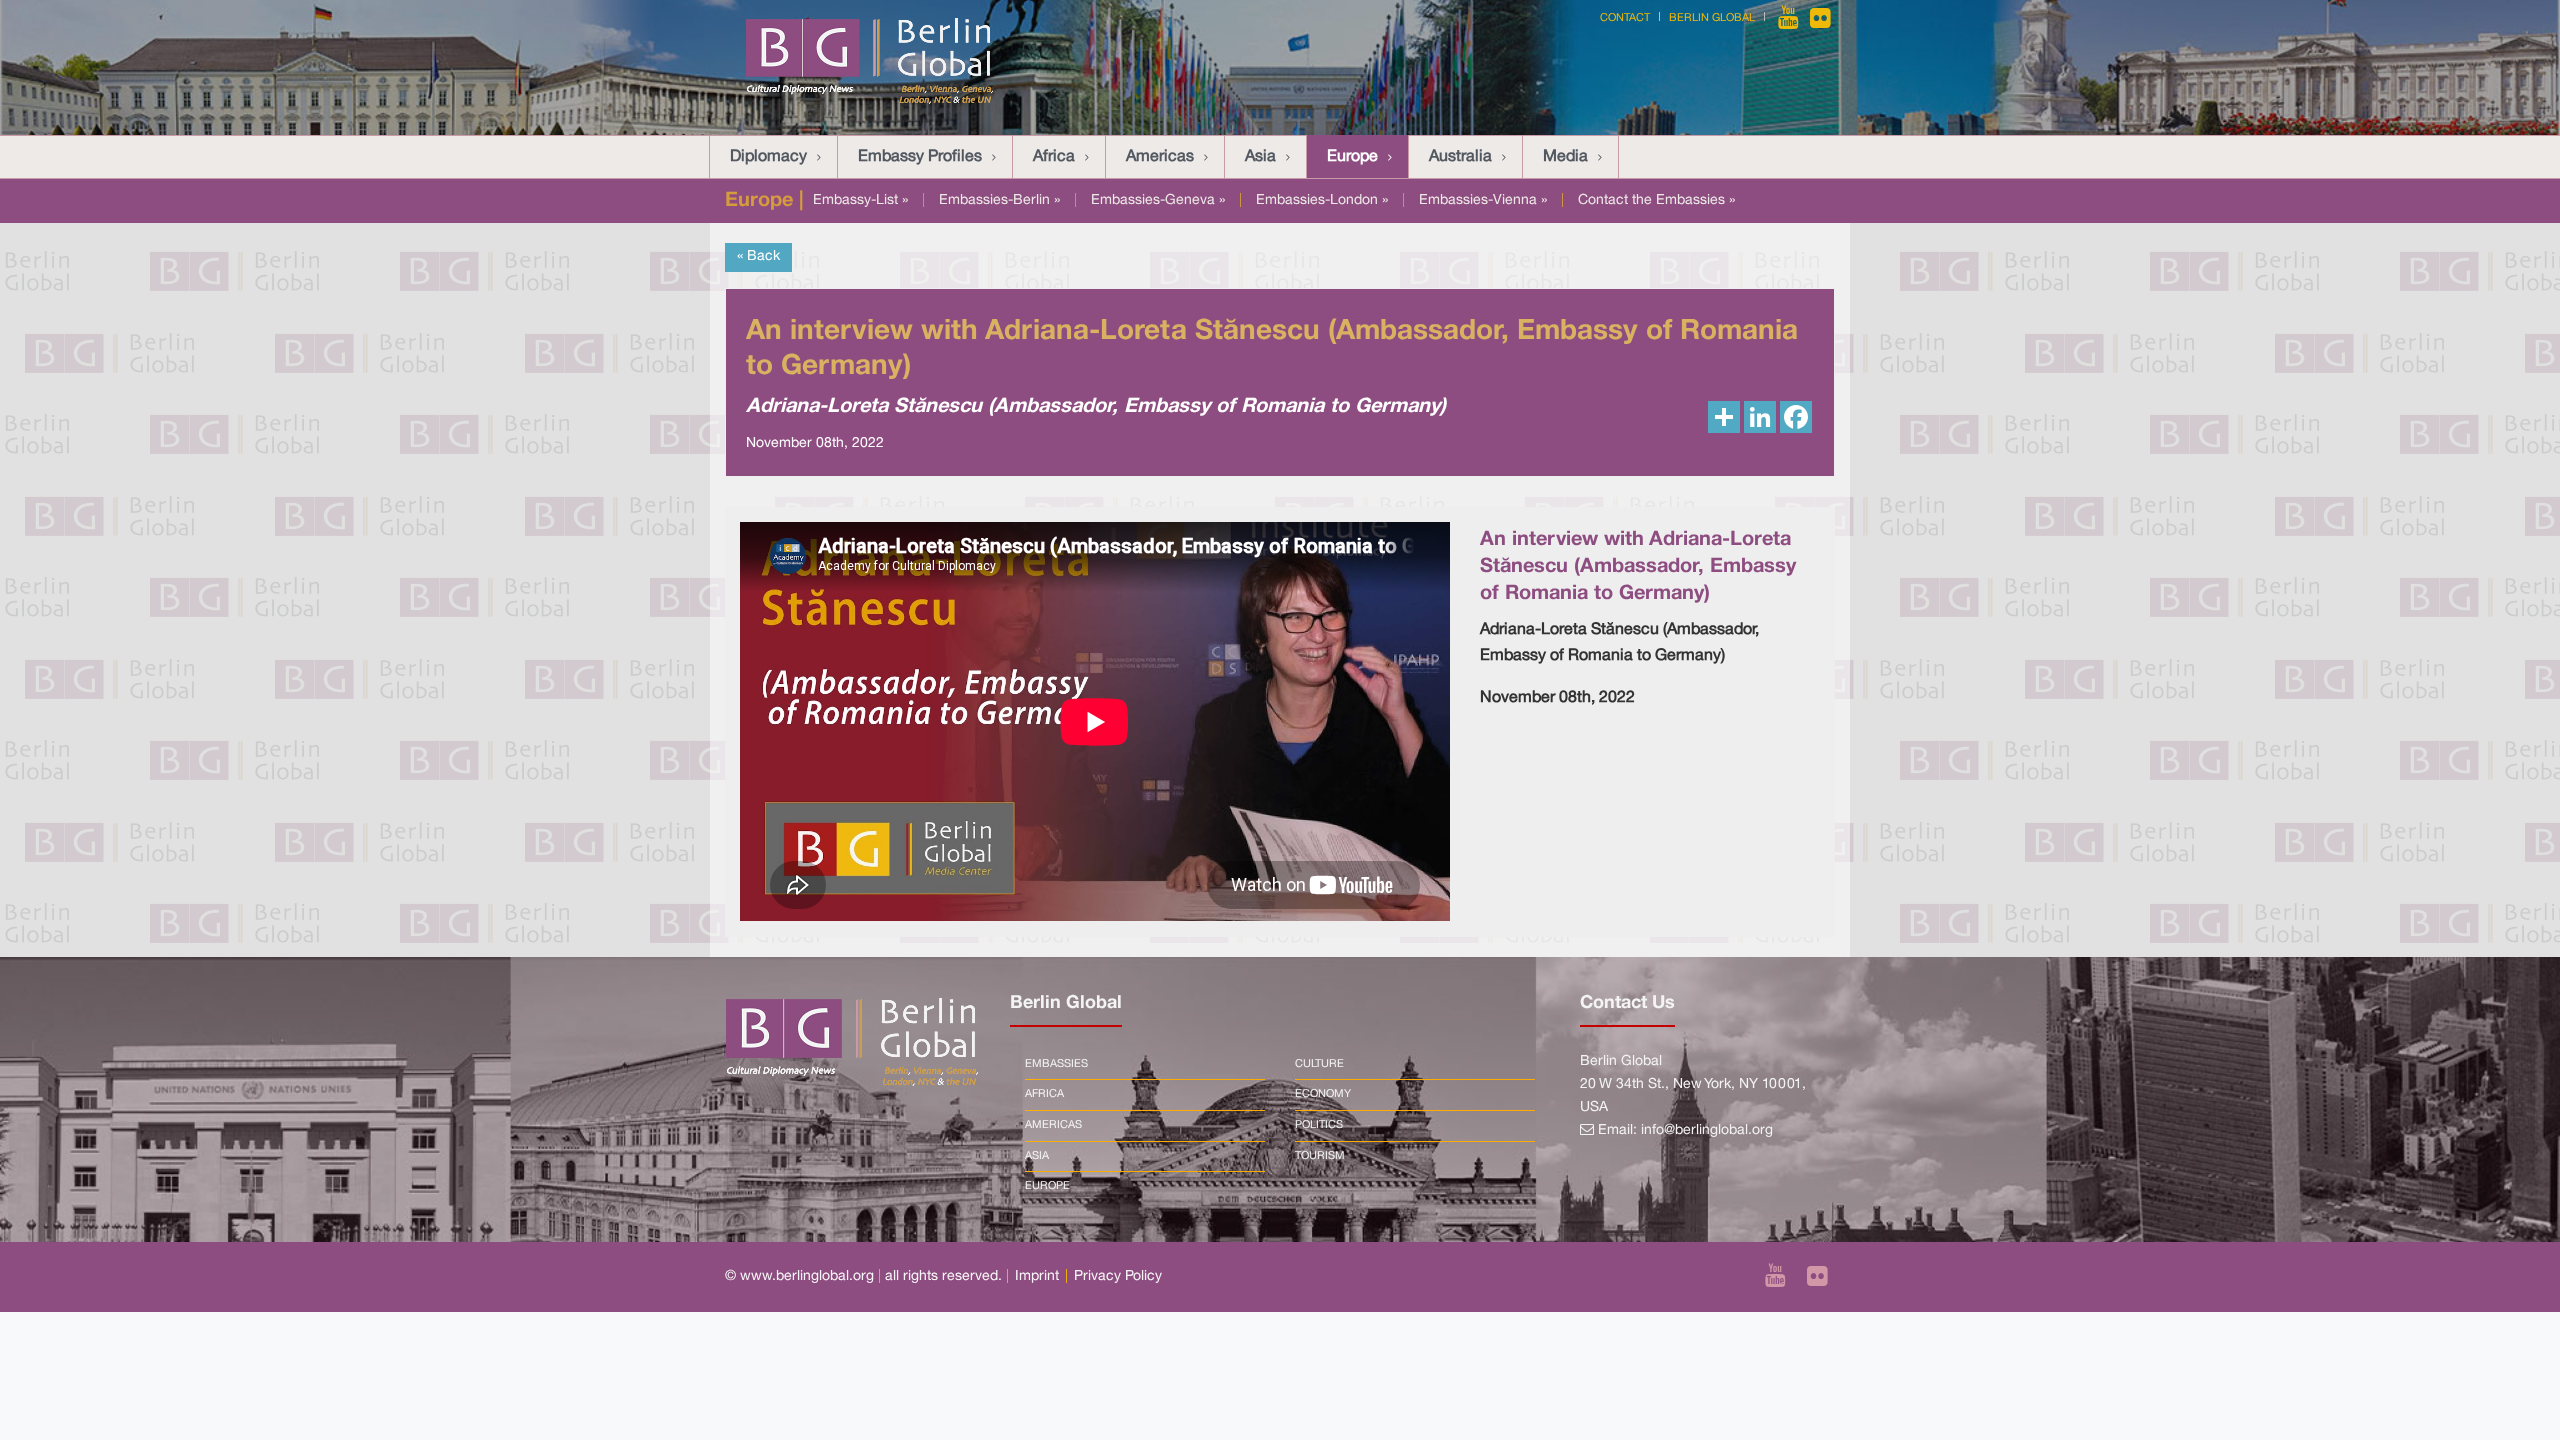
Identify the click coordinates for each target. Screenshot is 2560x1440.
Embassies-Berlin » (999, 200)
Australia (1460, 157)
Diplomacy (768, 157)
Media (1565, 157)
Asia (1260, 157)
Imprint (1037, 1276)
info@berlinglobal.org (1707, 1130)
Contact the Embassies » (1656, 200)
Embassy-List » (860, 200)
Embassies (1056, 1064)
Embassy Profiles (920, 157)
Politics (1319, 1125)
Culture (1319, 1064)
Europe (1352, 157)
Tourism (1320, 1156)
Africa (1054, 157)
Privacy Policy (1118, 1276)
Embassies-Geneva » (1158, 200)
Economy (1323, 1094)
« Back (758, 256)
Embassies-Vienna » (1483, 200)
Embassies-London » (1322, 200)
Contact (1625, 18)
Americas (1160, 157)
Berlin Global (1712, 18)
